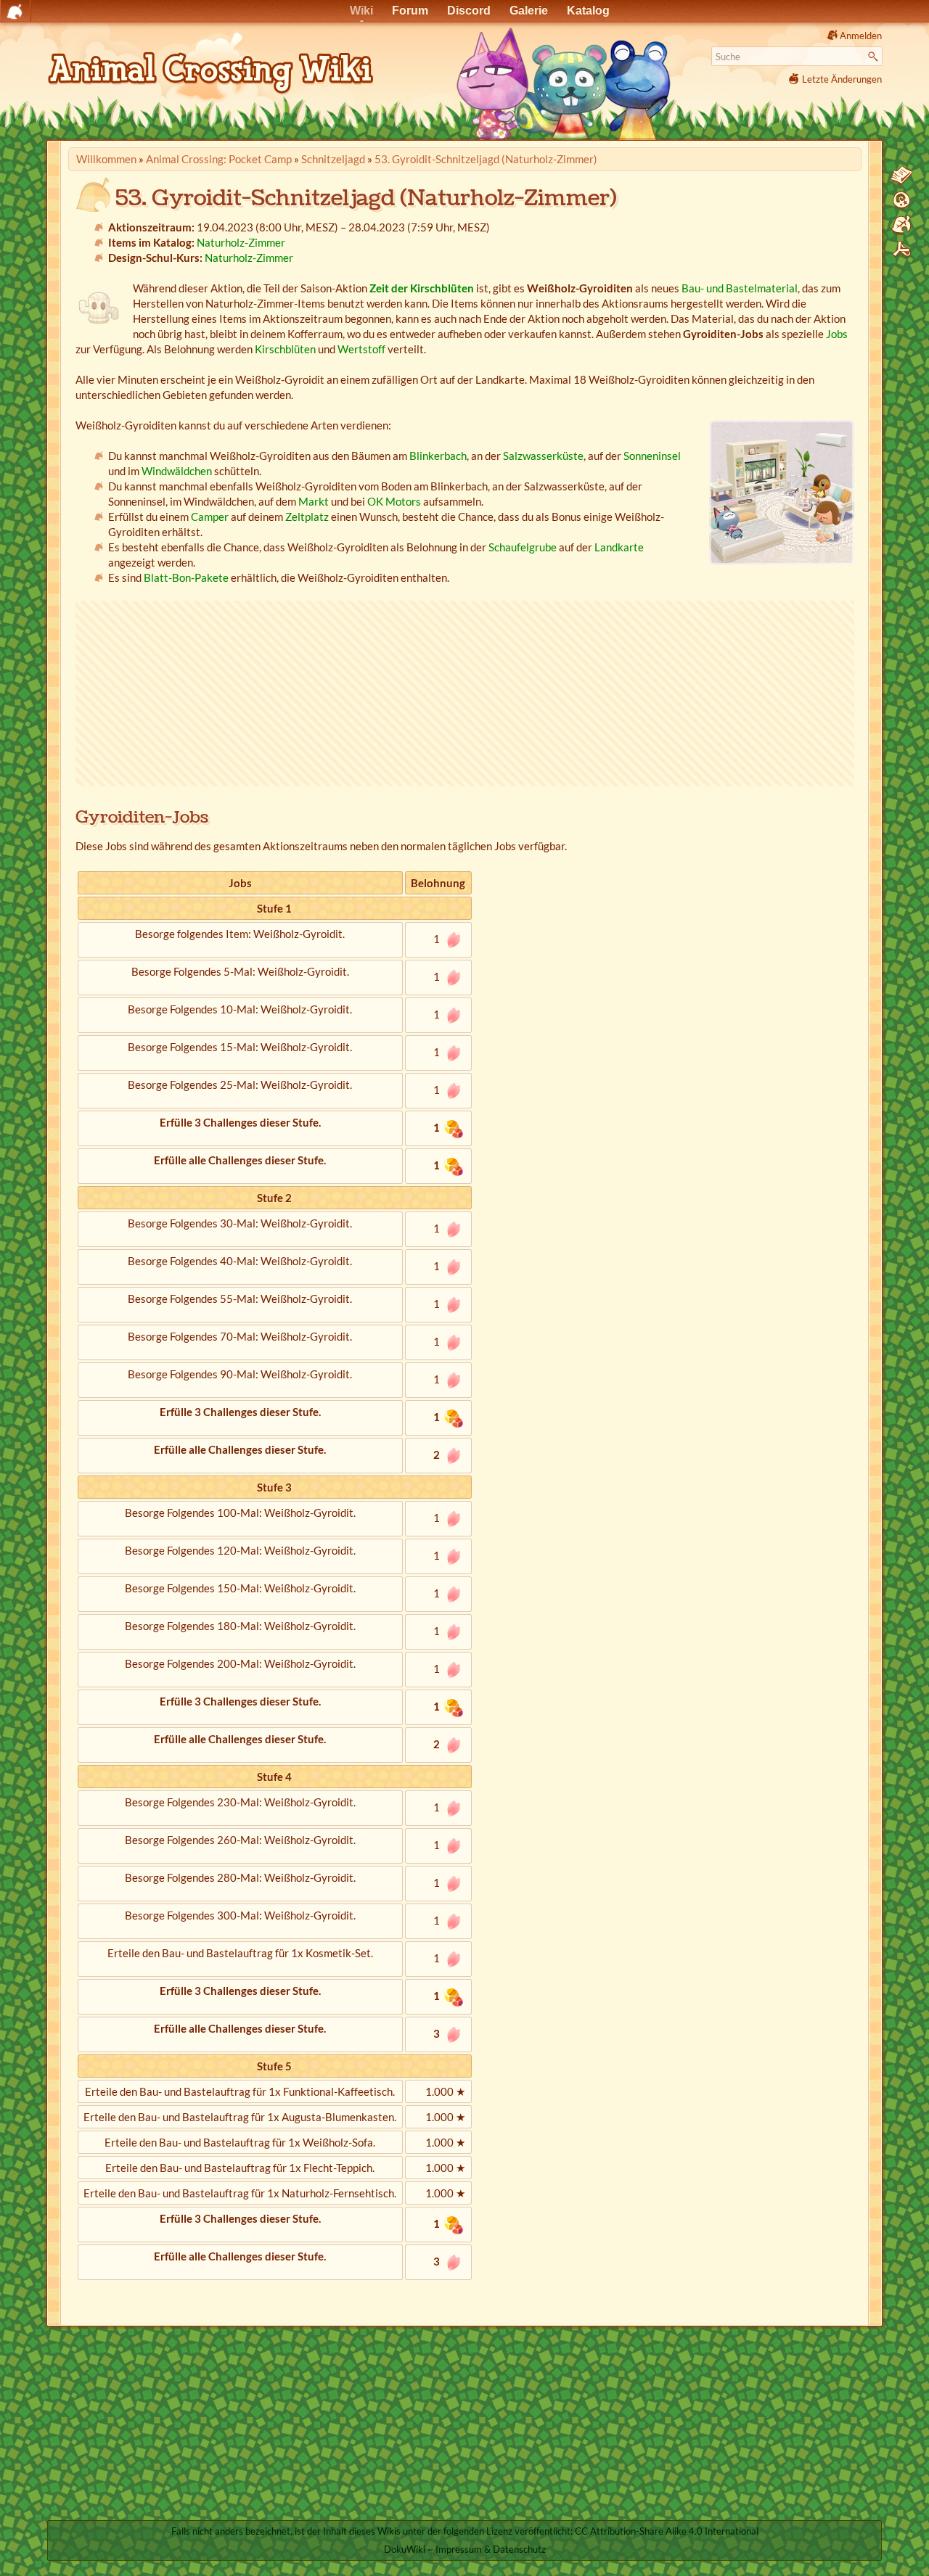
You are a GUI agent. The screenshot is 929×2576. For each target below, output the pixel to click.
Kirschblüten (285, 349)
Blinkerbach (438, 456)
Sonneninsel (652, 456)
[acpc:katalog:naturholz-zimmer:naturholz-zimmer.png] (782, 493)
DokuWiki (405, 2549)
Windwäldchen (177, 471)
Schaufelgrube (523, 547)
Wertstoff (361, 349)
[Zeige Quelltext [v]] (901, 176)
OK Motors (394, 501)
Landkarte (619, 547)
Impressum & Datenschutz (491, 2549)
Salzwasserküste (543, 456)
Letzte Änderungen (842, 79)
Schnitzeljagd (333, 159)
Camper (210, 517)
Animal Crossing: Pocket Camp (219, 159)
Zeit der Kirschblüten (422, 288)
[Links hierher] (901, 225)
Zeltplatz (307, 517)
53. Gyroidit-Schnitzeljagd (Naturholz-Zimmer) (486, 159)
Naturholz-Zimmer (241, 242)
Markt (314, 501)
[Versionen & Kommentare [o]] (901, 200)
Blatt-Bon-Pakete (186, 577)
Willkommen (106, 159)
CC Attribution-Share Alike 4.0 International (667, 2531)
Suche (875, 57)
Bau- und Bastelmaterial (740, 288)
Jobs (837, 334)
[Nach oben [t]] (901, 250)
